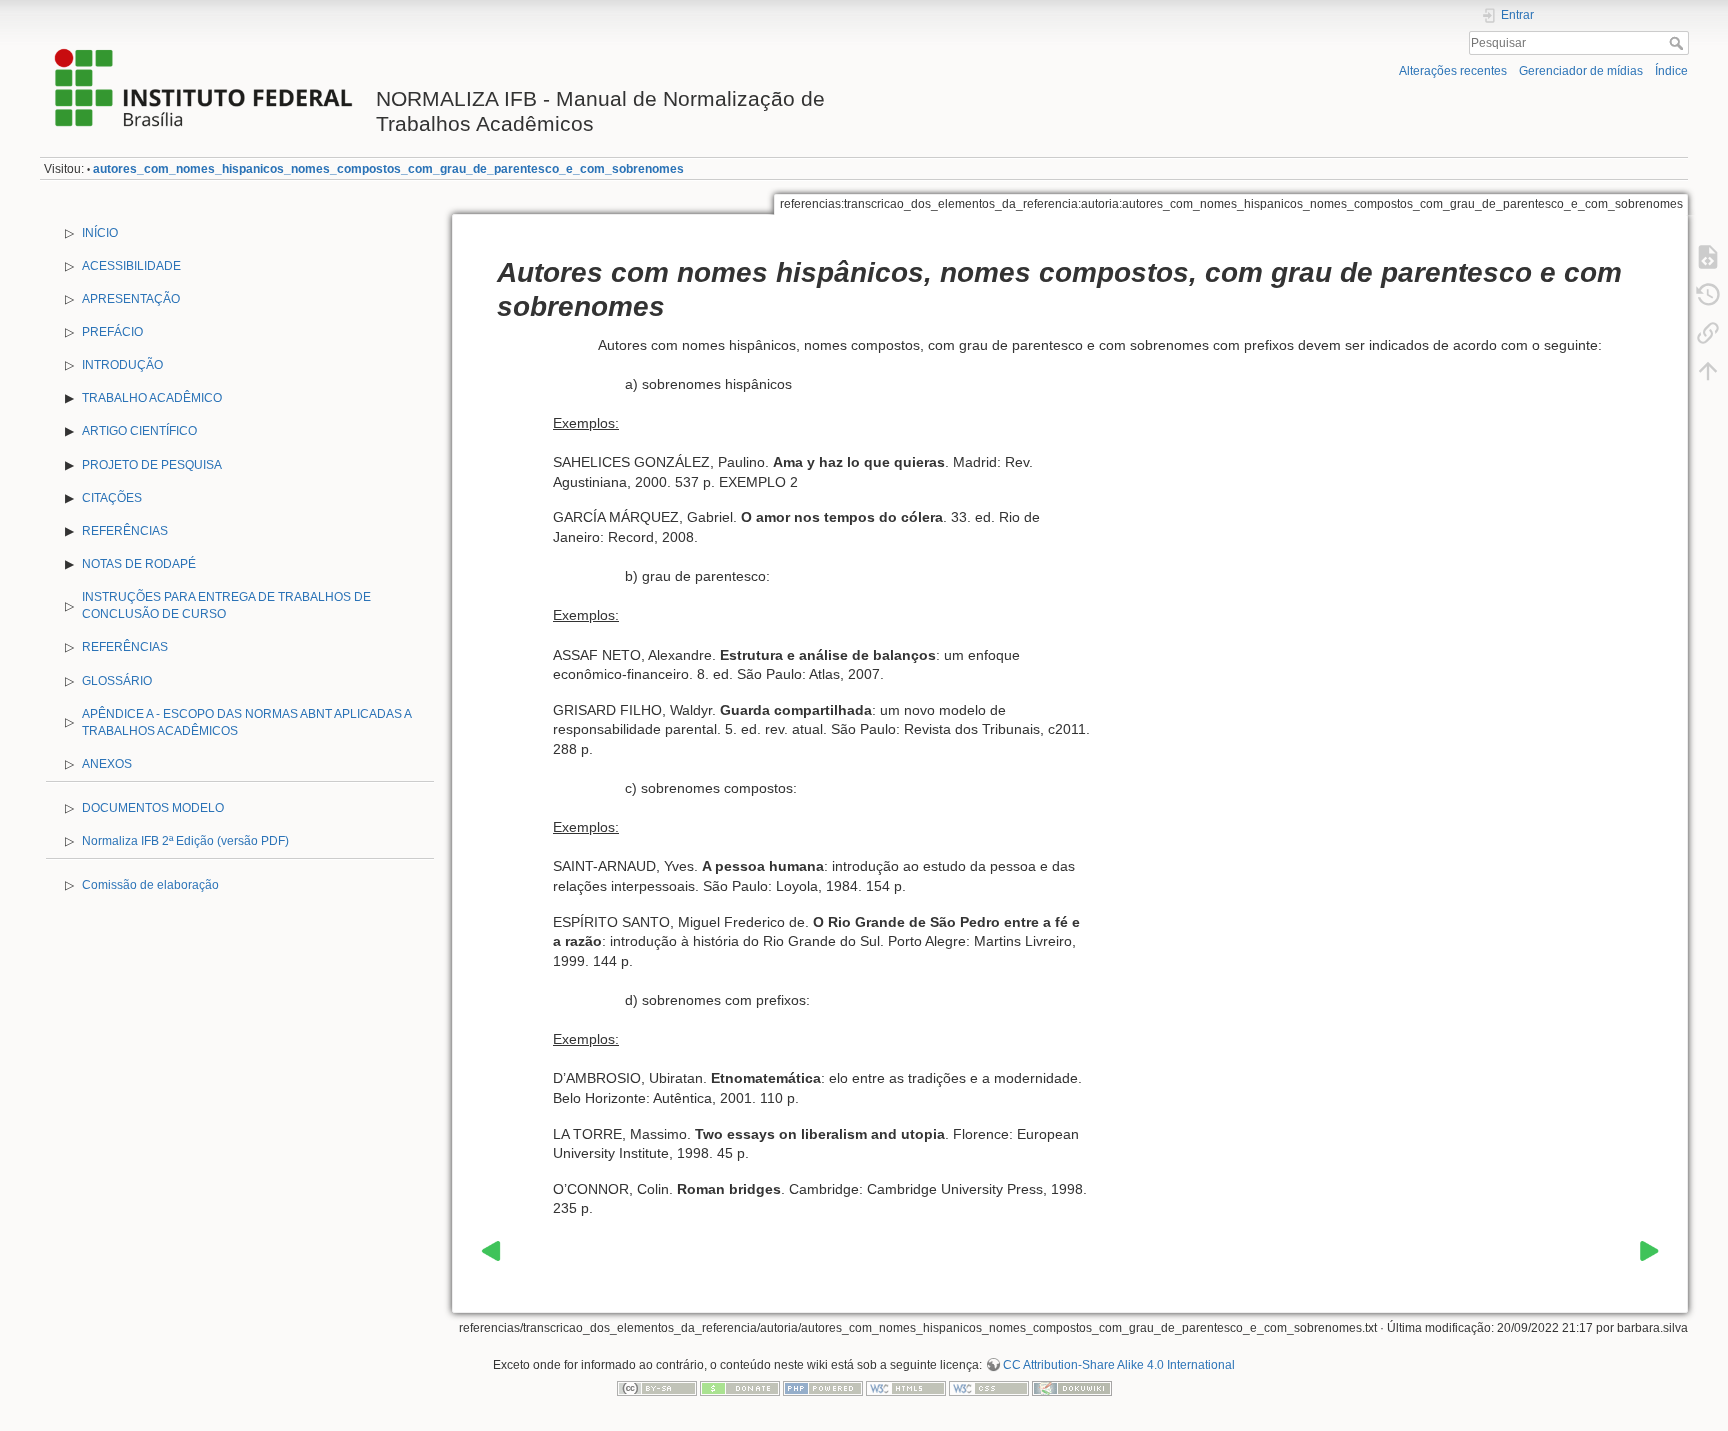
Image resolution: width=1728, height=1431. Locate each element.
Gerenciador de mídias (1581, 71)
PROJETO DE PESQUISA (152, 465)
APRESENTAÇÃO (131, 299)
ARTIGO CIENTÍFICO (139, 431)
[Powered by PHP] (823, 1388)
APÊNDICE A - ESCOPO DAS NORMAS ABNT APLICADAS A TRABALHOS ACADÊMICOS (246, 722)
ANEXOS (107, 764)
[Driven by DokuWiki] (1072, 1388)
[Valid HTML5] (906, 1388)
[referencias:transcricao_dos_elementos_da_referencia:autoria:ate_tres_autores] (491, 1250)
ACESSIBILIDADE (131, 266)
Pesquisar (1678, 43)
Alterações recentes (1453, 71)
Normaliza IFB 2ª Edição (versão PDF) (185, 841)
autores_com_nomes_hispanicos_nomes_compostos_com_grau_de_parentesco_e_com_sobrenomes (388, 169)
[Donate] (740, 1388)
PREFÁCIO (112, 332)
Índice (1671, 71)
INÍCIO (100, 233)
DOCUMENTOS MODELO (153, 808)
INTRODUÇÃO (122, 365)
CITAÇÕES (112, 498)
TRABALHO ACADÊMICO (152, 398)
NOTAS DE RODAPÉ (139, 564)
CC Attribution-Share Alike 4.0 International (1119, 1365)
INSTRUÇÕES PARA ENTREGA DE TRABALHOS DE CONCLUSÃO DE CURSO (226, 605)
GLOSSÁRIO (117, 681)
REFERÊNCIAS (125, 531)
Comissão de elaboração (150, 885)
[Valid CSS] (989, 1388)
